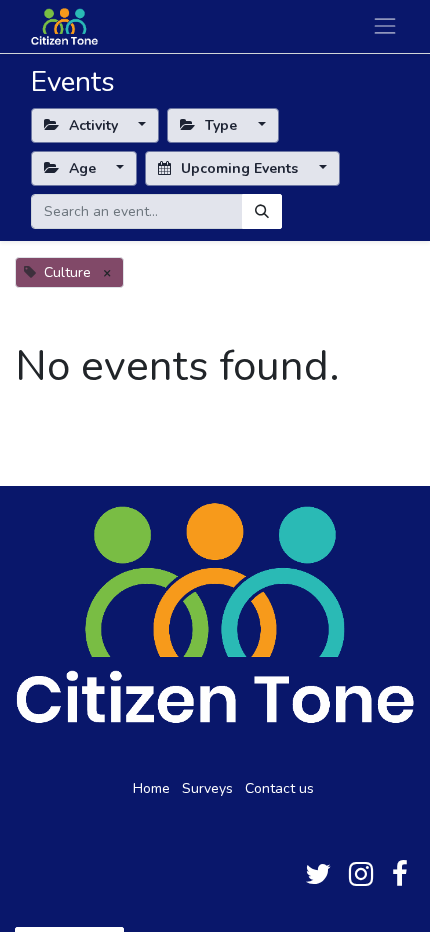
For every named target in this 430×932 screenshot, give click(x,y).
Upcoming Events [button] (239, 168)
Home (151, 788)
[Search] (262, 211)
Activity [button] (93, 125)
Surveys (207, 788)
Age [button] (82, 168)
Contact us (279, 788)
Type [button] (221, 125)
